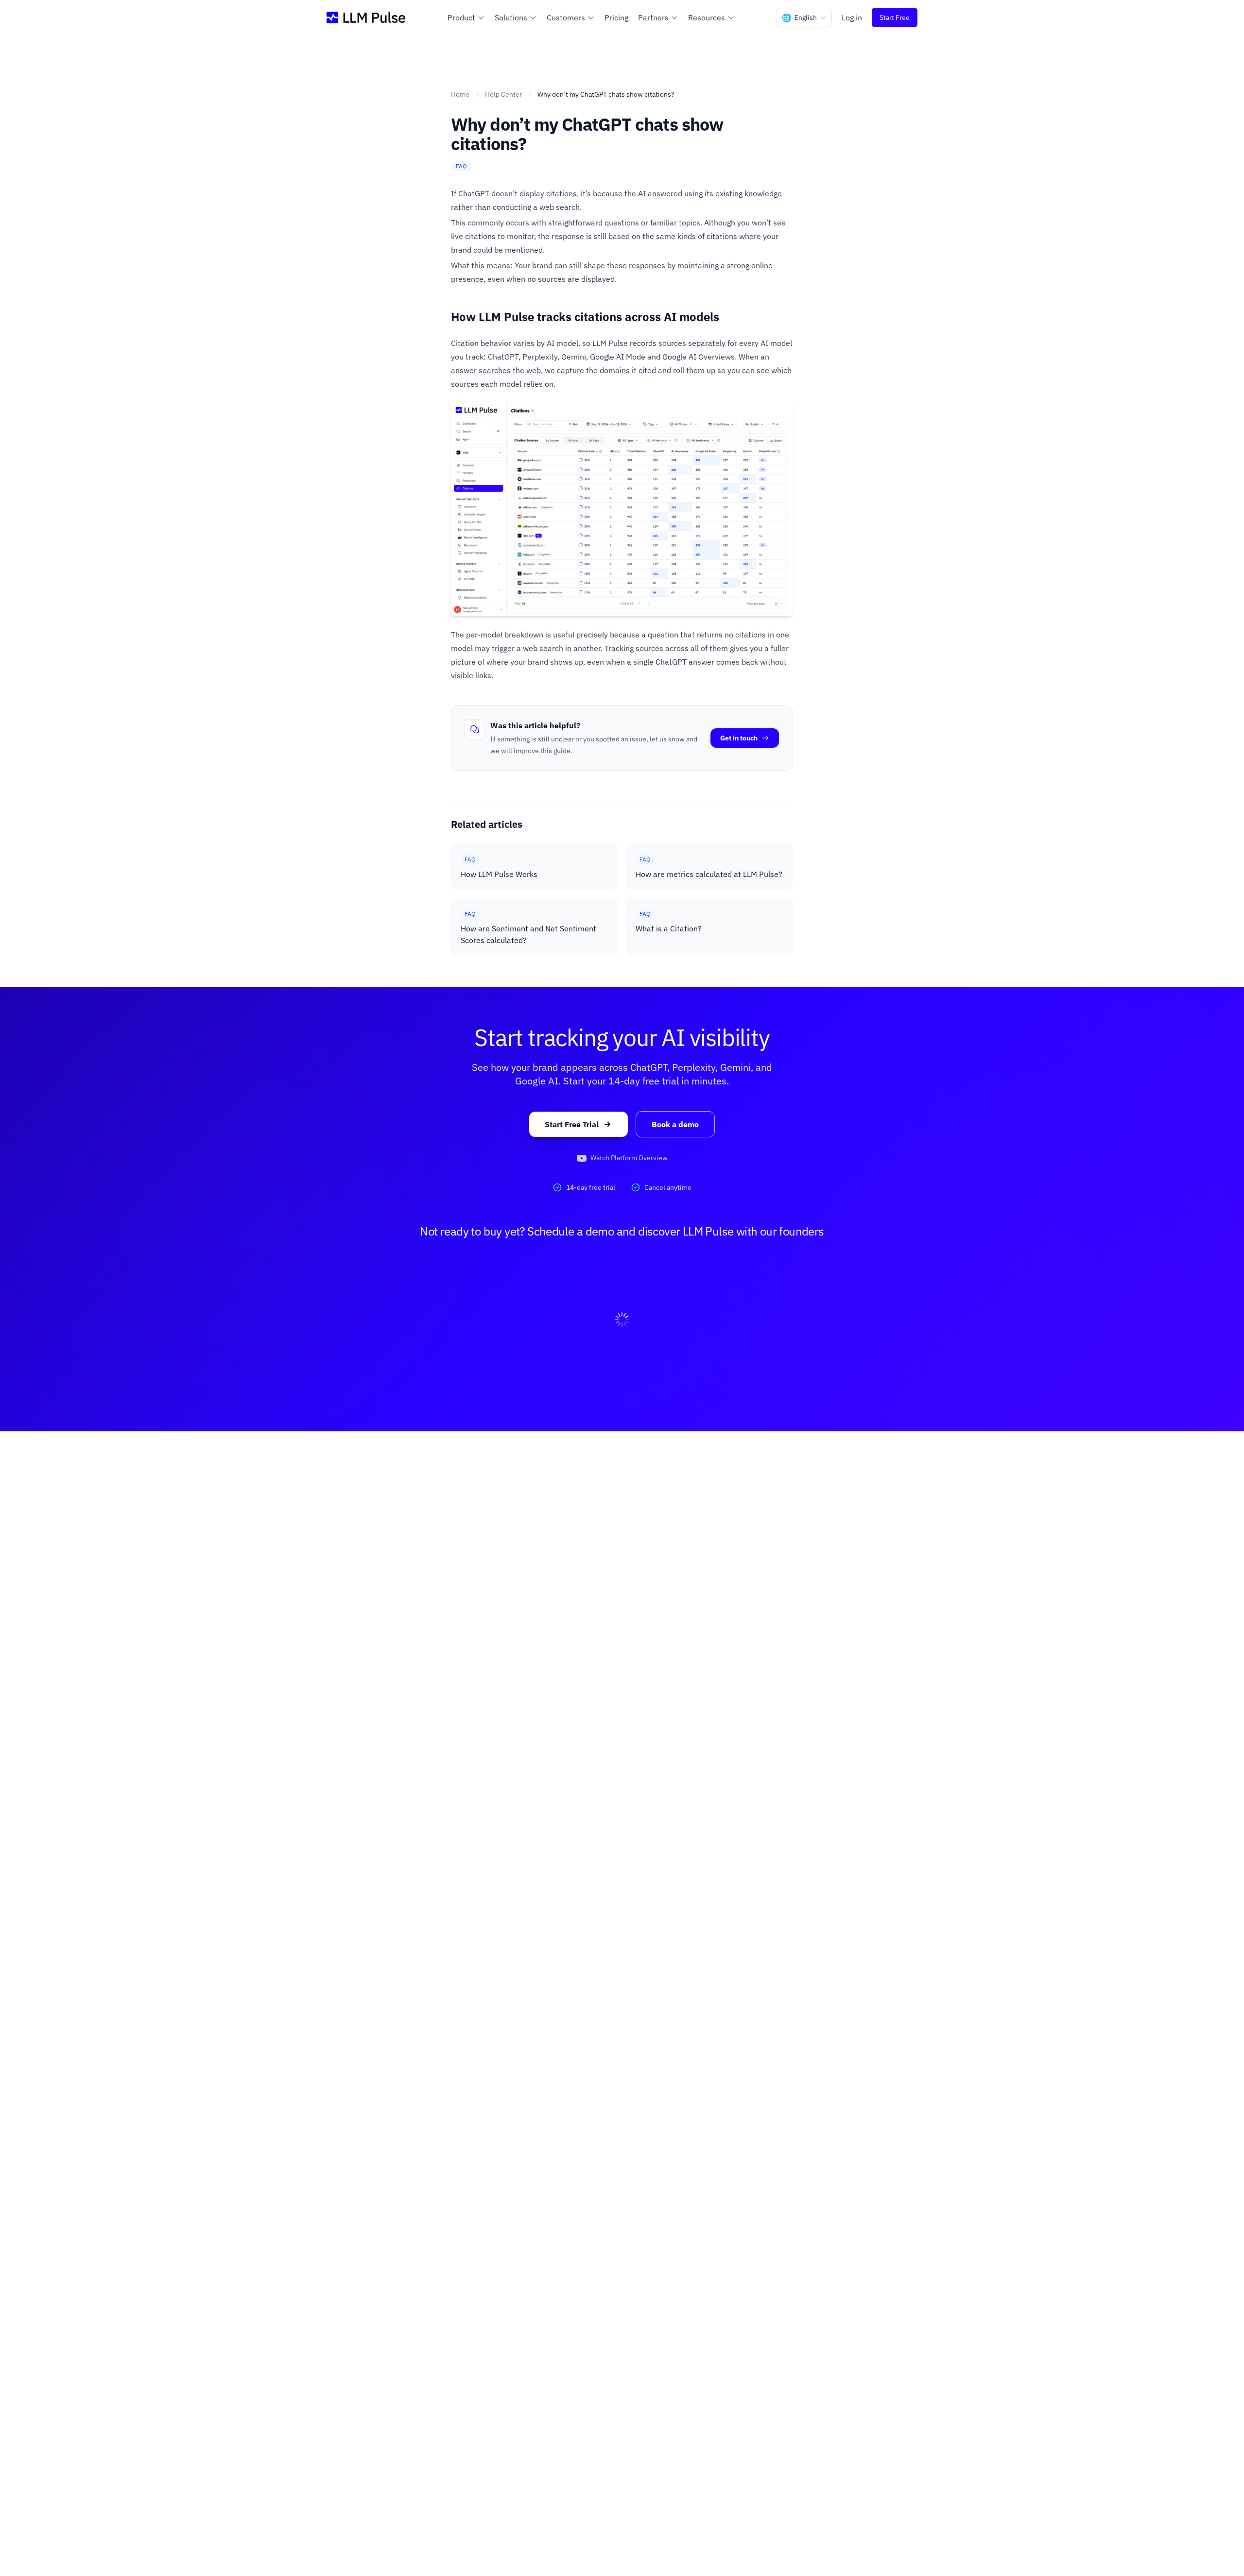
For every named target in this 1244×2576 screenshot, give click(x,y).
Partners (653, 17)
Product (461, 17)
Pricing (616, 17)
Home (460, 94)
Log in (852, 17)
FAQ (461, 166)
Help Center (503, 94)
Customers (566, 17)
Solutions (511, 17)
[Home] (366, 17)
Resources (707, 17)
